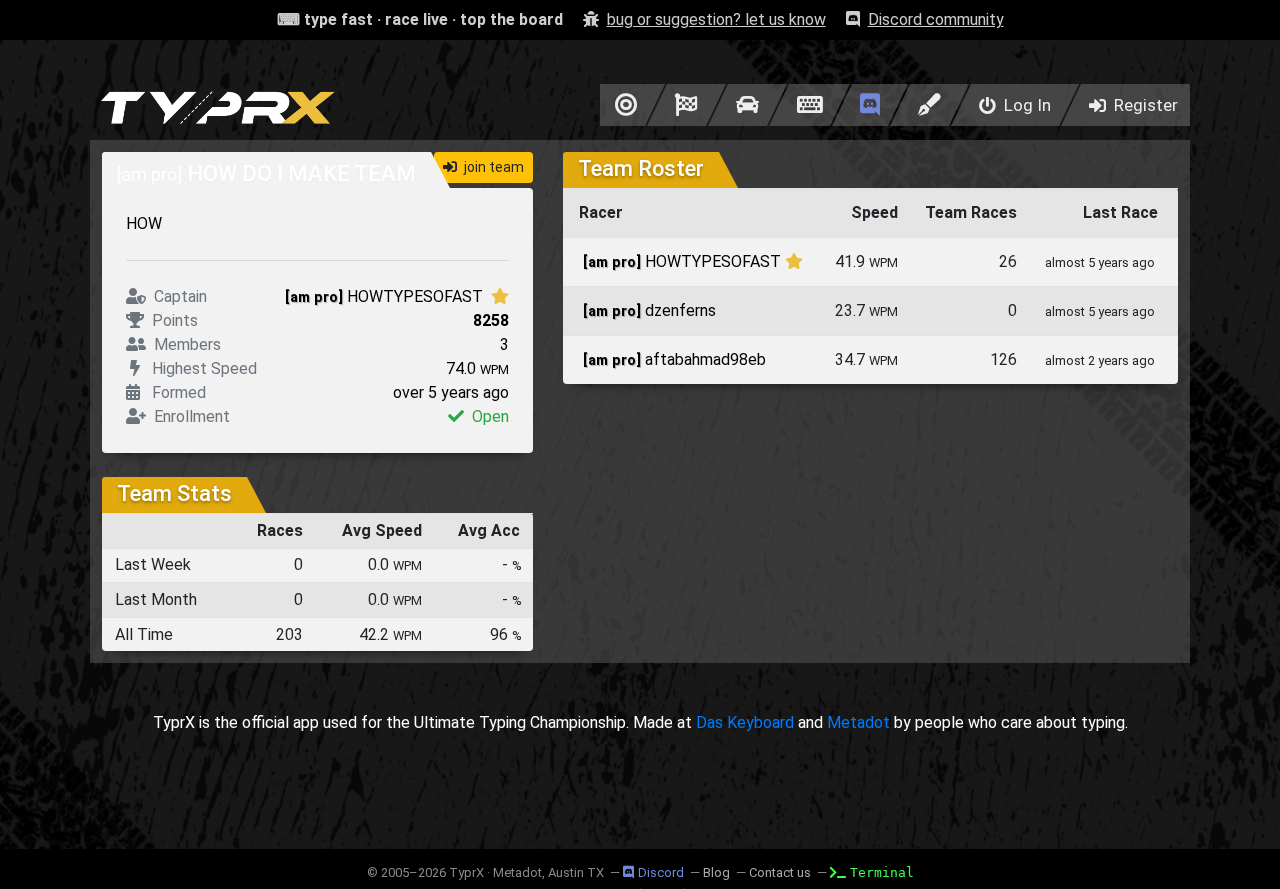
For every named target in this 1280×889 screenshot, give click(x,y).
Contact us (780, 872)
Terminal (882, 872)
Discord (661, 872)
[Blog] (929, 105)
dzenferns (649, 310)
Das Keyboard (745, 722)
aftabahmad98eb (674, 359)
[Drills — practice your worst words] (622, 105)
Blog (716, 872)
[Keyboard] (809, 105)
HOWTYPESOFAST (386, 296)
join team (492, 167)
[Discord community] (870, 105)
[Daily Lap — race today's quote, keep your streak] (686, 105)
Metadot (858, 722)
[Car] (747, 105)
